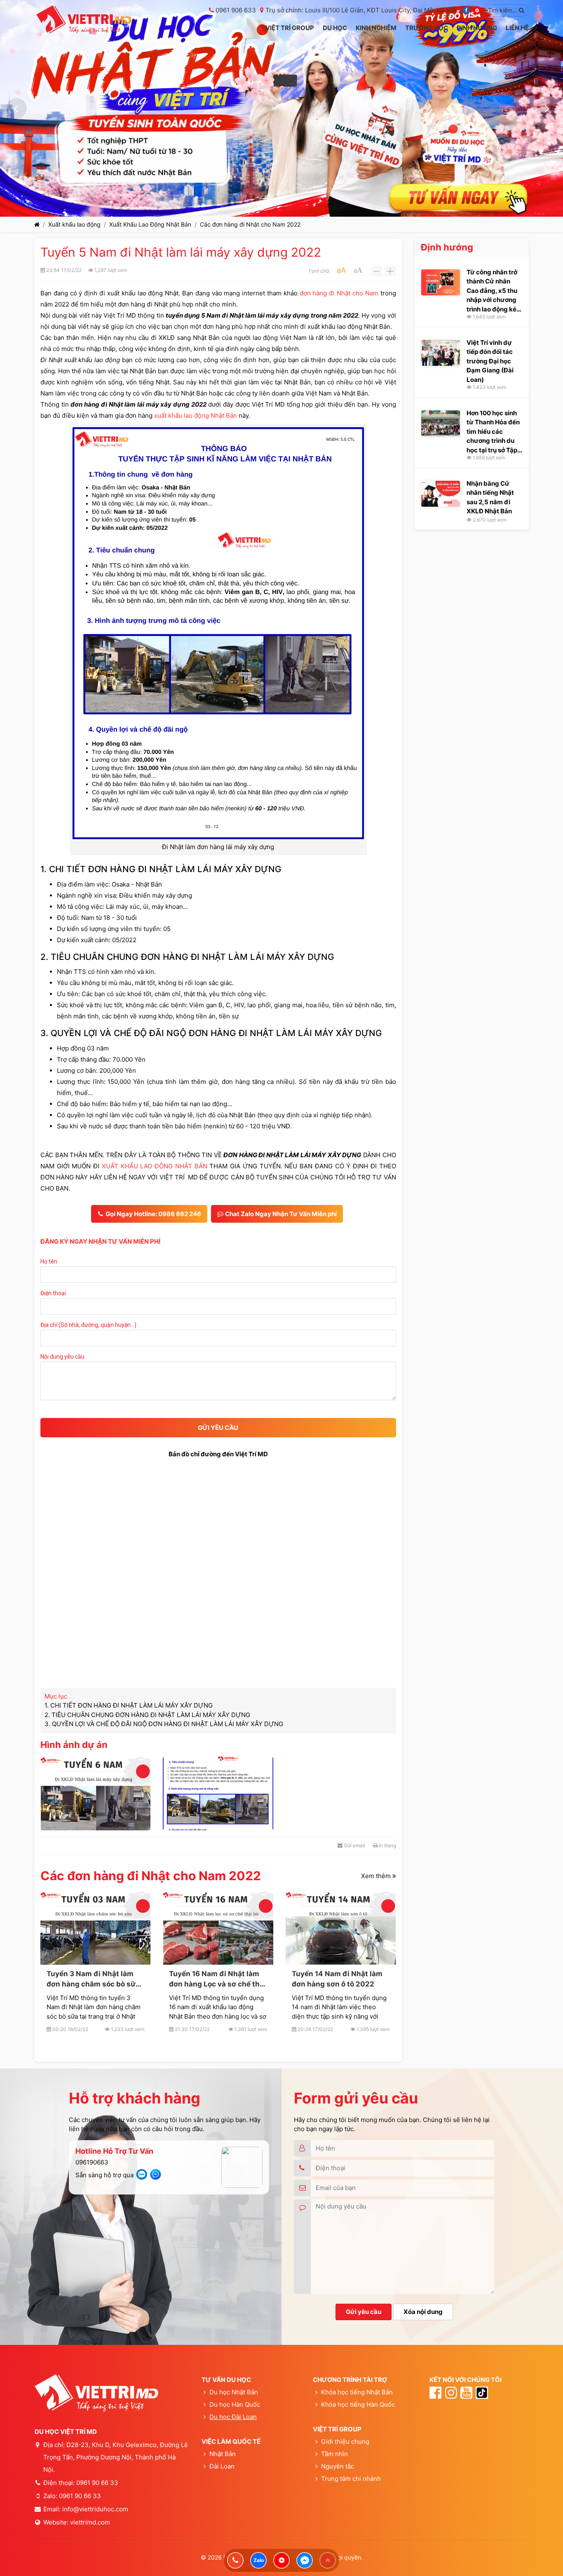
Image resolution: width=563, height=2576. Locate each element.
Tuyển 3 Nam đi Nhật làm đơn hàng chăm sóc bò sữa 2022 (93, 1979)
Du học (220, 2417)
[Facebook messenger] (305, 2560)
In (387, 1845)
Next (547, 108)
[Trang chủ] (37, 224)
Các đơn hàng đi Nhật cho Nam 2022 (250, 224)
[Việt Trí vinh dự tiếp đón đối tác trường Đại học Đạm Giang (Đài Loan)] (441, 353)
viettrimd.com (90, 2522)
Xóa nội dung (423, 2312)
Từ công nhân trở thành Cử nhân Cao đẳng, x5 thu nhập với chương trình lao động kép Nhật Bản (493, 291)
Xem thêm (377, 1875)
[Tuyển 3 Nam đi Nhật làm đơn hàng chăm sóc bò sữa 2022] (95, 1928)
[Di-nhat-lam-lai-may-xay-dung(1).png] (95, 1793)
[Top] (328, 2560)
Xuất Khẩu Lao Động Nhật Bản (150, 224)
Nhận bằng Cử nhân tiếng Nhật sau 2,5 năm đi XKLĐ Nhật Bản (490, 497)
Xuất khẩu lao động (74, 224)
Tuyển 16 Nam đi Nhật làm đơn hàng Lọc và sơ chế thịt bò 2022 (217, 1979)
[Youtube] (477, 10)
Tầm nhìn (334, 2454)
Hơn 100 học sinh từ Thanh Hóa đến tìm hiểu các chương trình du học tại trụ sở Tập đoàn (493, 432)
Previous (16, 108)
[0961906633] (235, 2560)
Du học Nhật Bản (234, 2392)
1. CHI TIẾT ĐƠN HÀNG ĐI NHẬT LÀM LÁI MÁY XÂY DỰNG (129, 1705)
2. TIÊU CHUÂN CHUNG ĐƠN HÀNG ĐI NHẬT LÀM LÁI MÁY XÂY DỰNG (147, 1715)
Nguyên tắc (337, 2466)
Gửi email (354, 1845)
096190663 (92, 2162)
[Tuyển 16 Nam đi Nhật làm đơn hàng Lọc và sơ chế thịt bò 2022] (218, 1928)
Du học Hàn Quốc (235, 2404)
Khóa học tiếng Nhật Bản (357, 2392)
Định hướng (447, 247)
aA (341, 270)
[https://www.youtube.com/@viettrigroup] (281, 2560)
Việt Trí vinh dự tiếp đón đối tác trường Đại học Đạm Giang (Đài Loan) (490, 361)
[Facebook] (466, 10)
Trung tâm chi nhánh (351, 2479)
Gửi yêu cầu (364, 2312)
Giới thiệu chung (345, 2441)
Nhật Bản (223, 2454)
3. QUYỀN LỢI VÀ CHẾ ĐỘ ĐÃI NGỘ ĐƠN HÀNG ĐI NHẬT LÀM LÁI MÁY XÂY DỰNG (164, 1724)
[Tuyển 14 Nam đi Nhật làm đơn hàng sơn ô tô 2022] (341, 1928)
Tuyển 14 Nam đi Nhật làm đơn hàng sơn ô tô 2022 (337, 1979)
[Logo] (84, 20)
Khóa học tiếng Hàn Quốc (358, 2404)
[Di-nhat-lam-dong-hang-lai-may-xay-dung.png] (218, 1793)
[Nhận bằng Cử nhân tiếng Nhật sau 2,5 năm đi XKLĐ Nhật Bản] (441, 494)
